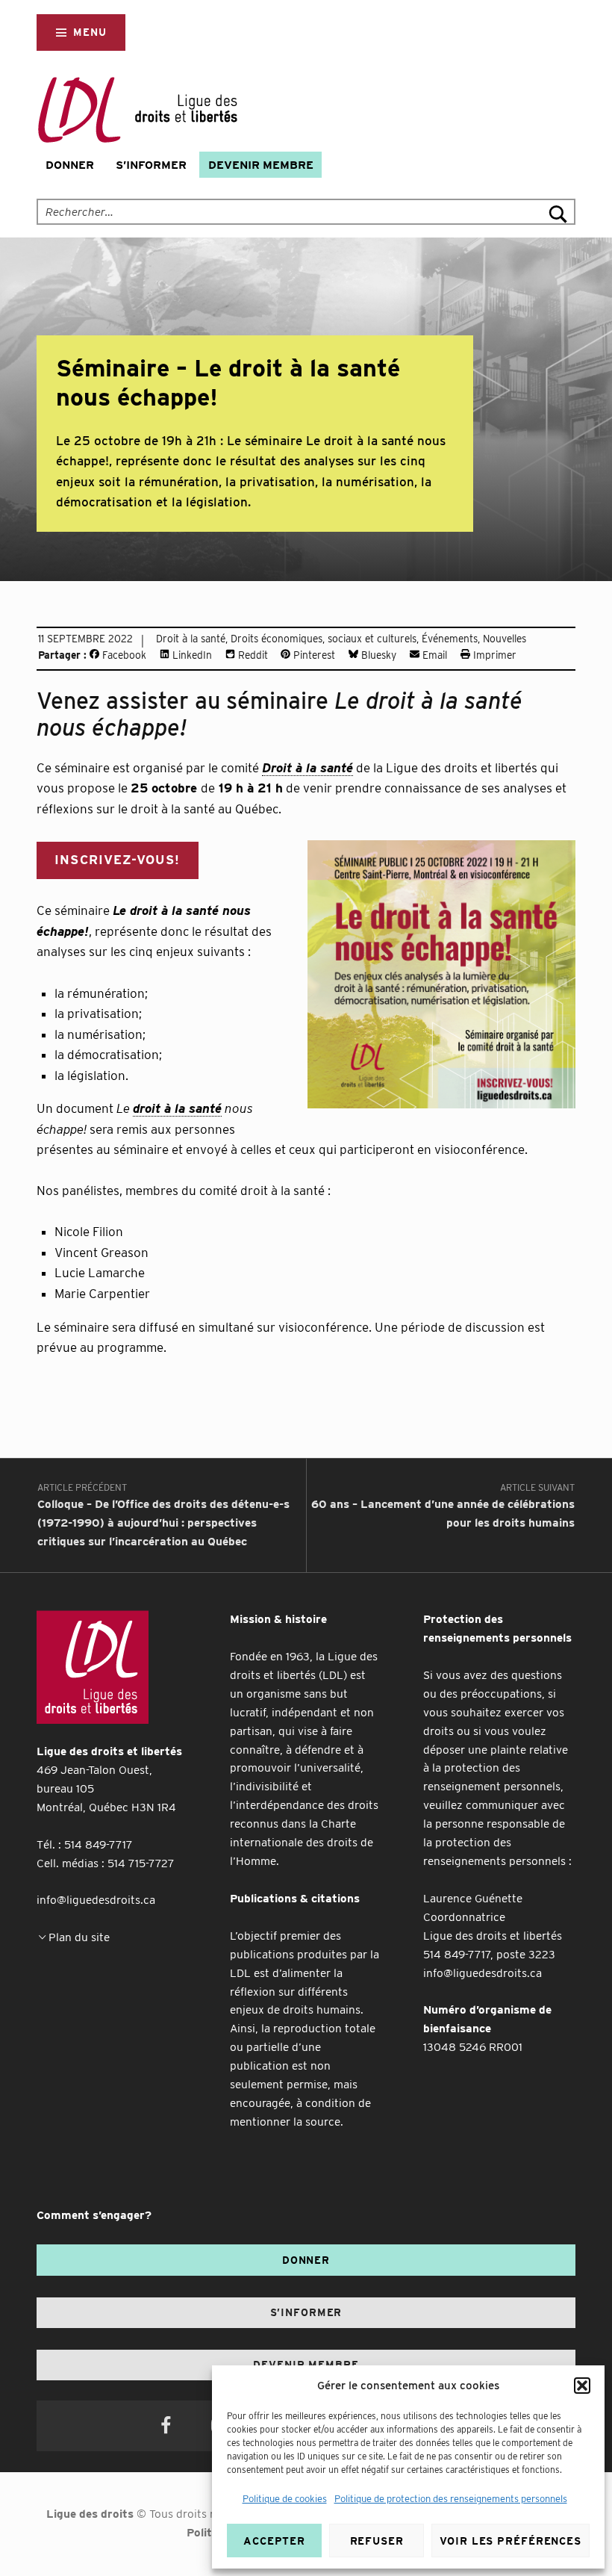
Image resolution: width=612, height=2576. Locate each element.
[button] (582, 2386)
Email (433, 655)
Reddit (252, 655)
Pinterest (313, 655)
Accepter (274, 2541)
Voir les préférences (510, 2541)
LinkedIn (191, 655)
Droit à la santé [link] (307, 768)
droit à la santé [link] (177, 1108)
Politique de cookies (285, 2499)
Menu (90, 32)
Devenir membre (261, 165)
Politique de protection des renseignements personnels (451, 2499)
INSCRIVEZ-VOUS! (117, 860)
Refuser (377, 2541)
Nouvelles (505, 639)
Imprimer (493, 655)
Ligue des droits (90, 2514)
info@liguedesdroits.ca (96, 1900)
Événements (450, 639)
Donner (70, 165)
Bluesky (377, 655)
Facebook (123, 655)
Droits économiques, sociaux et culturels (324, 639)
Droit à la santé (191, 639)
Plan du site (79, 1937)
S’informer (151, 165)
